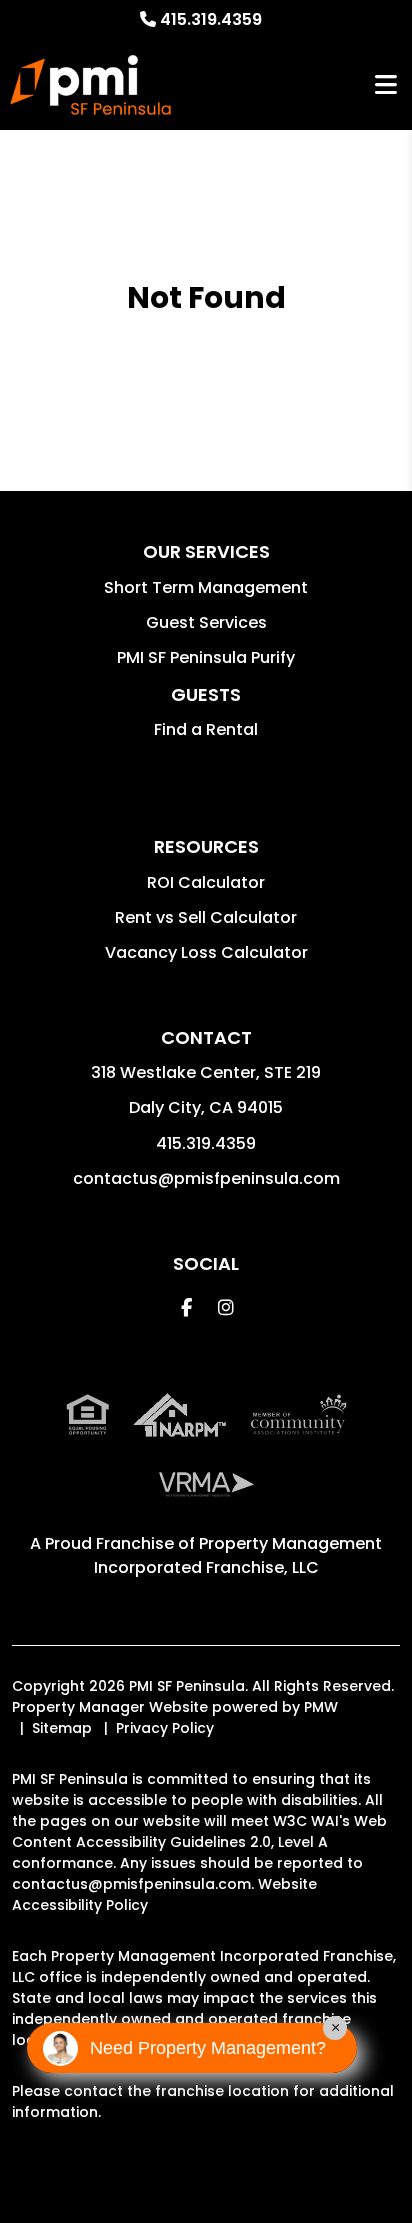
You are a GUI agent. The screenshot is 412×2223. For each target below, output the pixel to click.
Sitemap (62, 1728)
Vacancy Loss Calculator (206, 952)
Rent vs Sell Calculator (206, 917)
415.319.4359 (211, 19)
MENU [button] (386, 85)
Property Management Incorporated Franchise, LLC (238, 1555)
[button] (186, 1307)
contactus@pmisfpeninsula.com (206, 1178)
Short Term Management (206, 587)
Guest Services (206, 622)
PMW (321, 1707)
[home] (90, 85)
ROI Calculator (206, 882)
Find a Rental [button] (206, 729)
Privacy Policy (165, 1728)
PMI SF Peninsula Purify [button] (206, 657)
